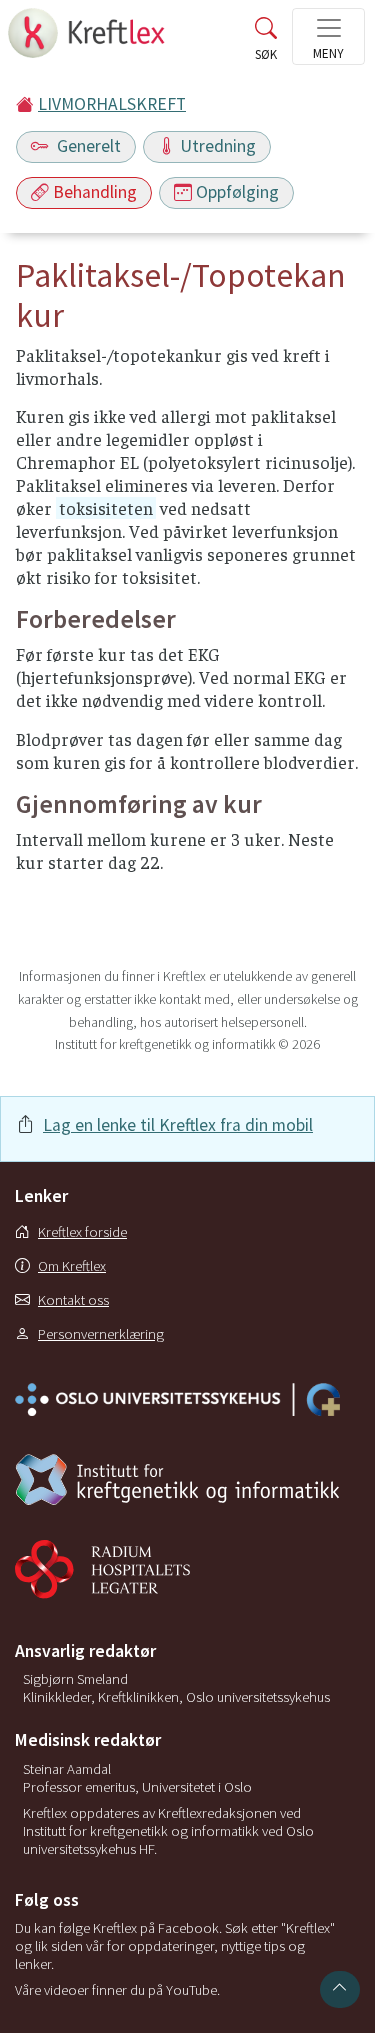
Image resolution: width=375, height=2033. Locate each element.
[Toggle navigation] (328, 36)
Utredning (218, 146)
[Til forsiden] (88, 39)
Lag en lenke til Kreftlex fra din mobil (178, 1125)
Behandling (95, 192)
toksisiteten (106, 508)
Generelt (87, 146)
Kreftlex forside (82, 1232)
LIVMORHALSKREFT (112, 104)
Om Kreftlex (72, 1266)
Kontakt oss (73, 1300)
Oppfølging (237, 192)
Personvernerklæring (101, 1334)
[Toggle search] (266, 42)
